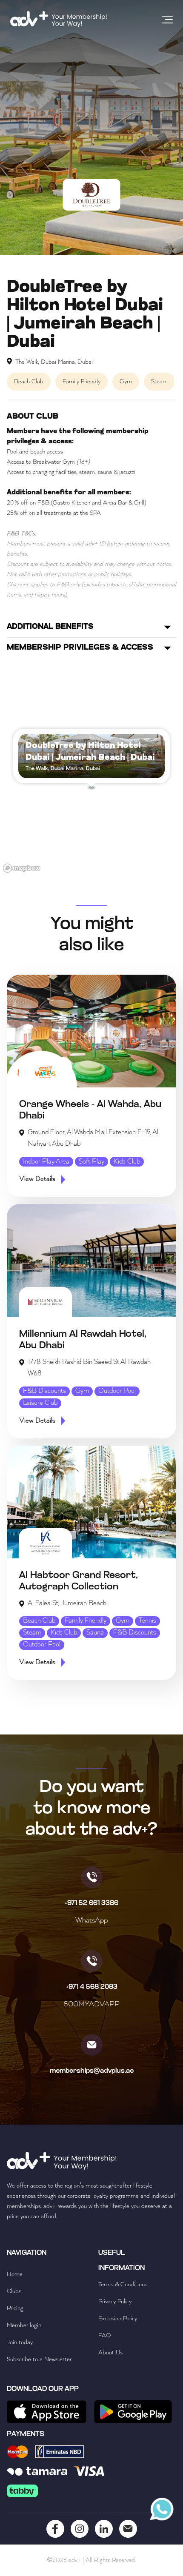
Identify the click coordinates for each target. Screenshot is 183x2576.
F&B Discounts (44, 1391)
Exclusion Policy (118, 2319)
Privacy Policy (115, 2302)
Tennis (147, 1621)
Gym (82, 1391)
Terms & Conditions (123, 2285)
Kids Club (127, 1162)
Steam (32, 1633)
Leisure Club (40, 1403)
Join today (20, 2342)
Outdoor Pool (117, 1391)
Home (15, 2274)
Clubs (14, 2291)
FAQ (104, 2336)
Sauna (95, 1633)
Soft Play (91, 1162)
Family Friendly (86, 1621)
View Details (37, 1179)
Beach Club (39, 1621)
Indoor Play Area (46, 1162)
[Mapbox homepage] (21, 868)
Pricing (15, 2308)
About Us (110, 2353)
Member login (24, 2325)
